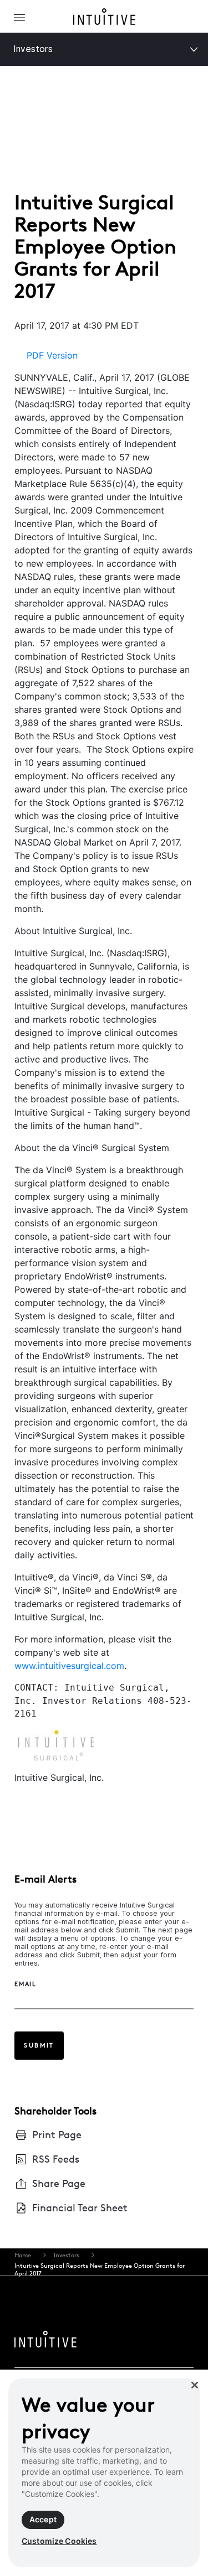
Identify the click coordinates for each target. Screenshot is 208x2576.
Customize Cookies (59, 2541)
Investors (33, 49)
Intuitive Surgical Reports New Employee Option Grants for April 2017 (100, 2269)
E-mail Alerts (45, 1879)
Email (26, 1984)
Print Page (57, 2135)
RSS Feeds (56, 2159)
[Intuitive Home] (104, 19)
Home (23, 2255)
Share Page (59, 2183)
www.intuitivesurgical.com (69, 1666)
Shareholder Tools (55, 2111)
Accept (43, 2519)
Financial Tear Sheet (80, 2208)
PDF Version (52, 355)
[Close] (195, 2385)
